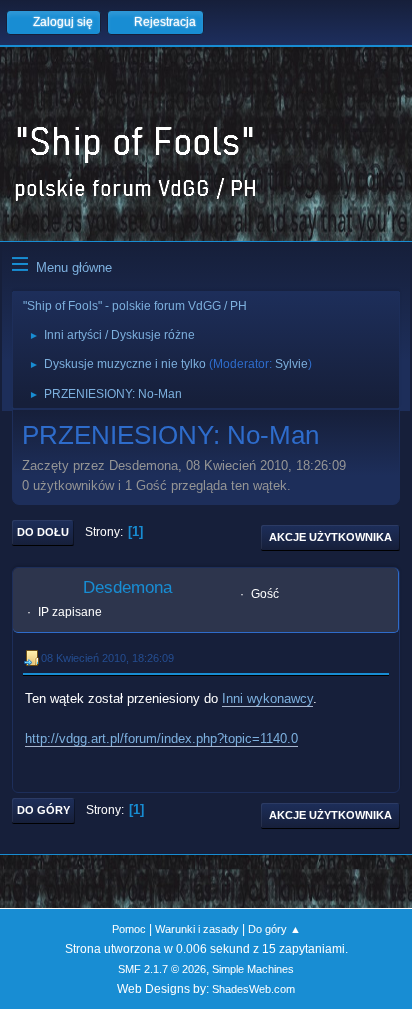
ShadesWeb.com (253, 989)
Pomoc (129, 929)
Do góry (43, 810)
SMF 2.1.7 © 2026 (162, 969)
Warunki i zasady (197, 929)
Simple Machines (253, 969)
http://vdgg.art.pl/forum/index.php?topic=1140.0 (161, 738)
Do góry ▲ (274, 929)
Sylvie (291, 364)
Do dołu (43, 532)
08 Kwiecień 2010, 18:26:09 (107, 658)
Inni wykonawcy (267, 698)
